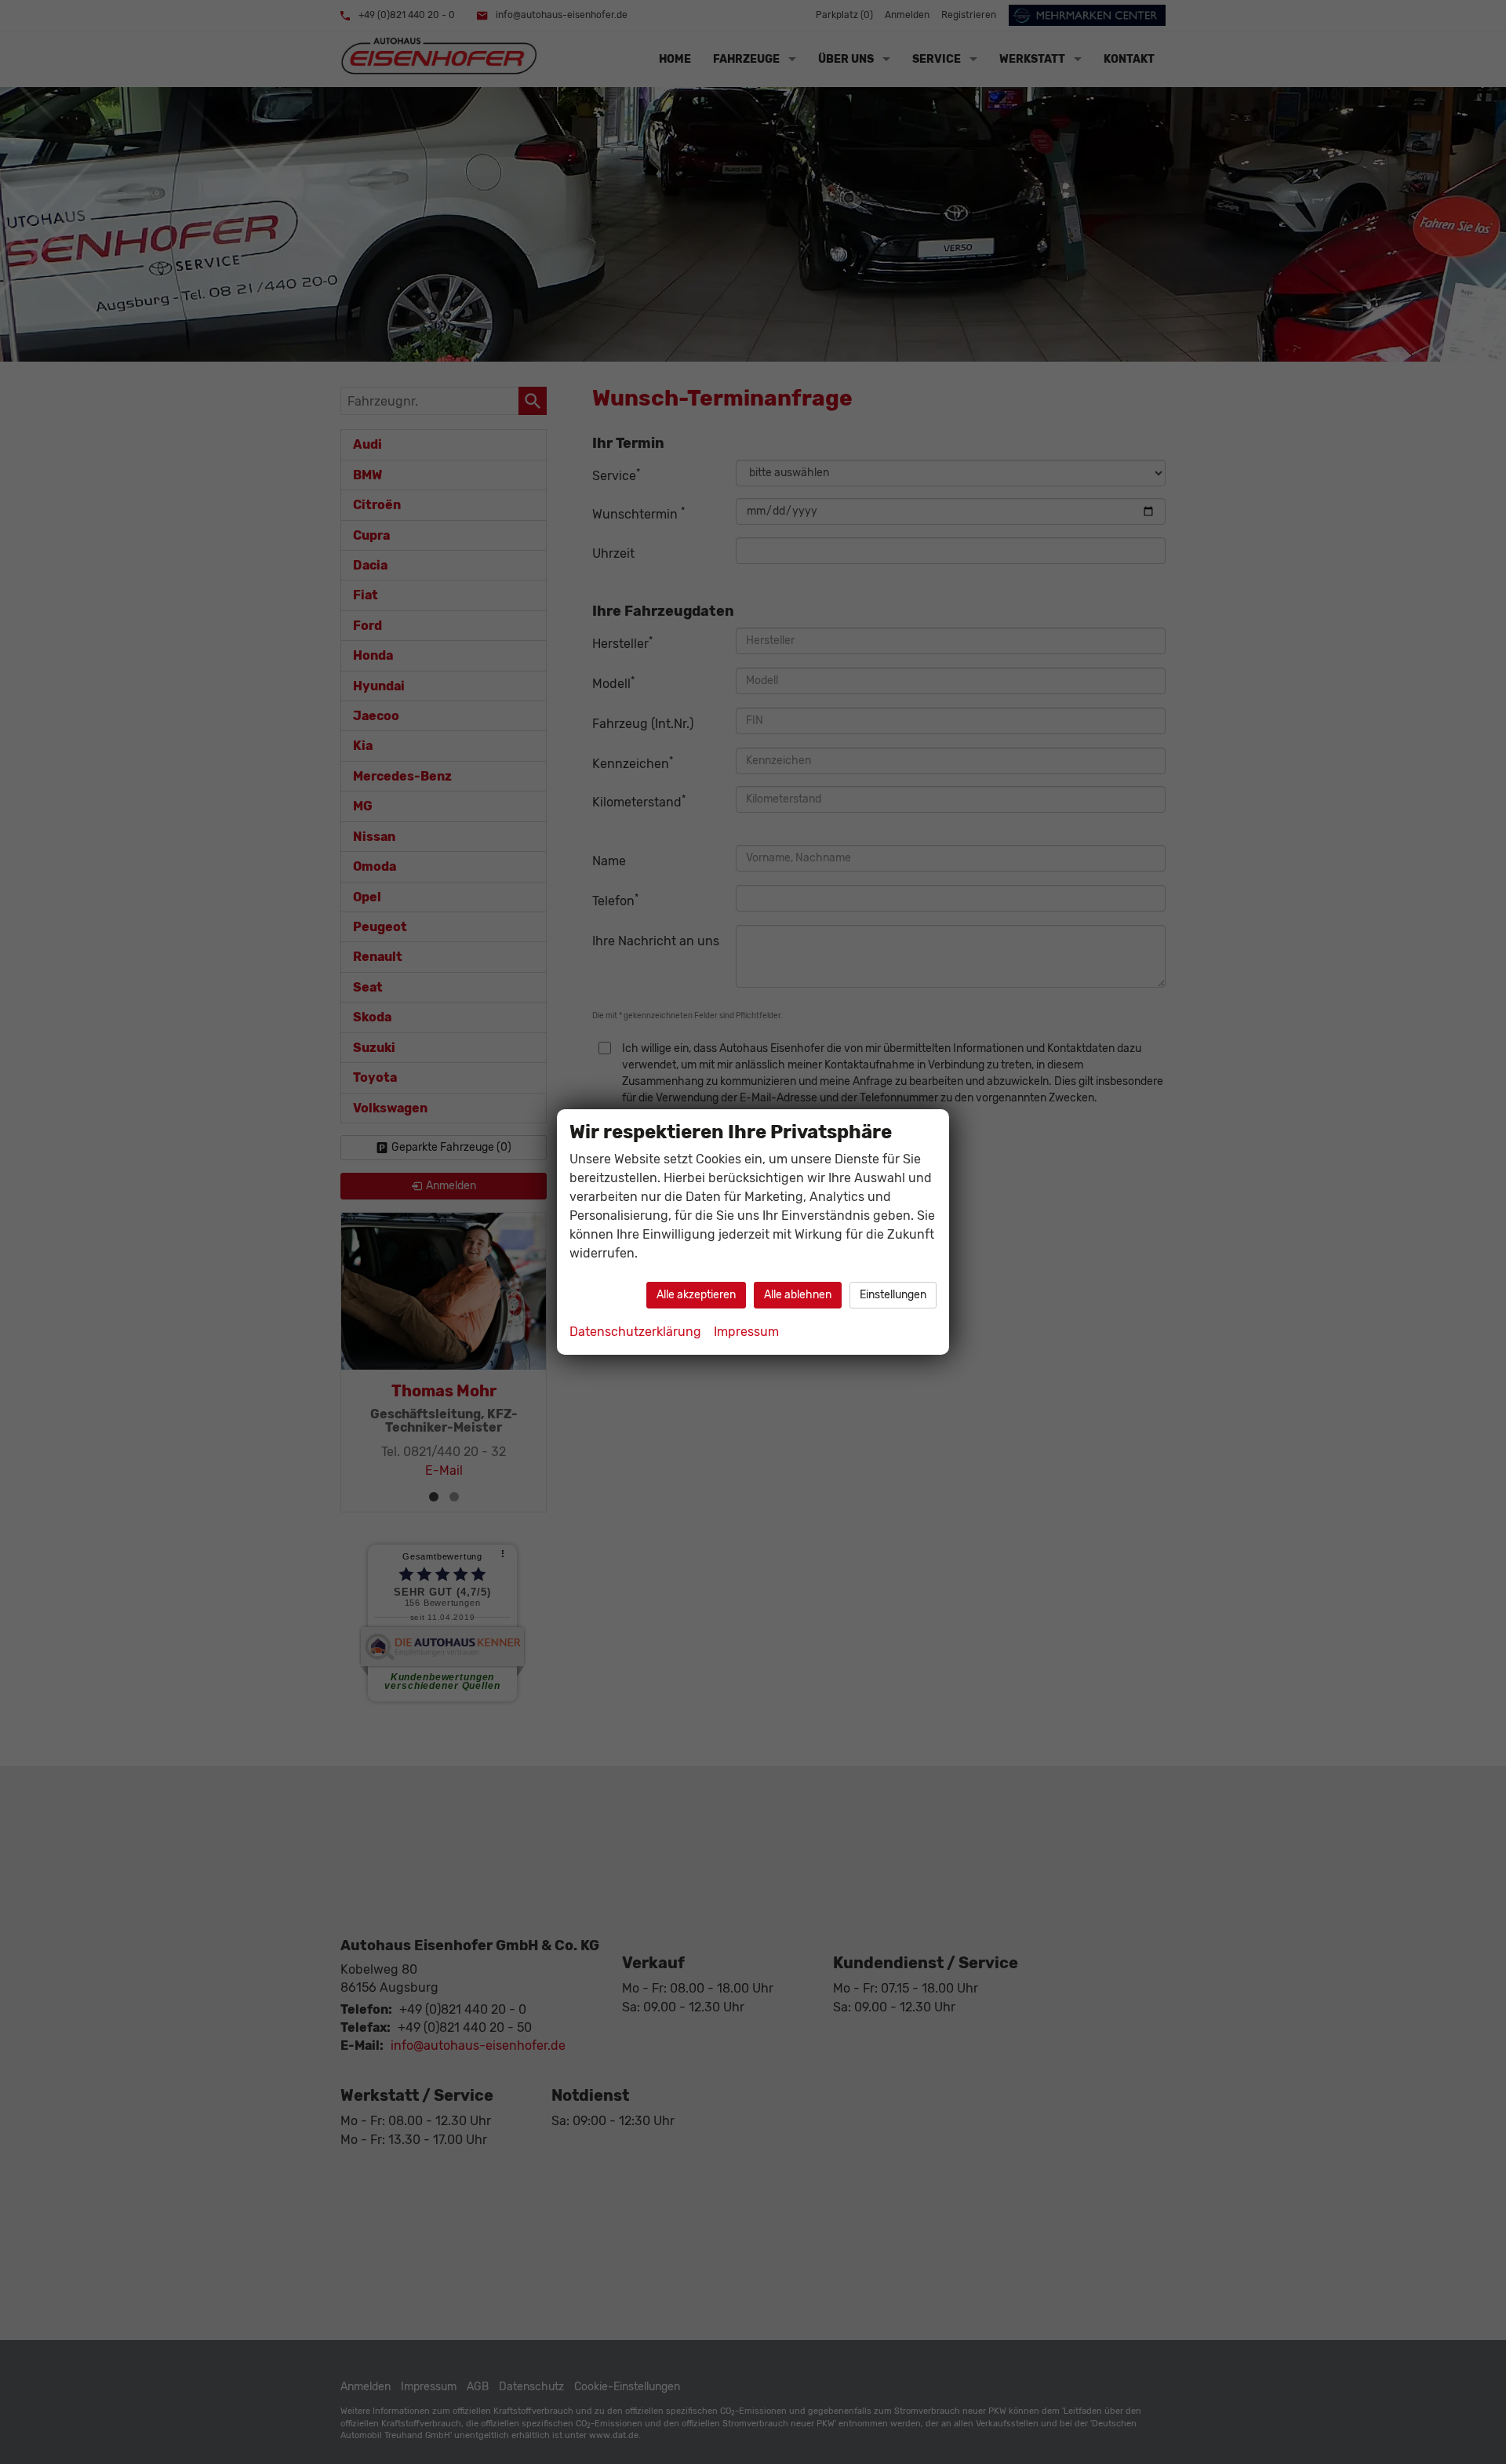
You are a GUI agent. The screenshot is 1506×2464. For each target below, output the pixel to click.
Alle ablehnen (798, 1295)
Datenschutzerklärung (635, 1332)
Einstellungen (893, 1295)
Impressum (746, 1332)
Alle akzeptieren (696, 1295)
